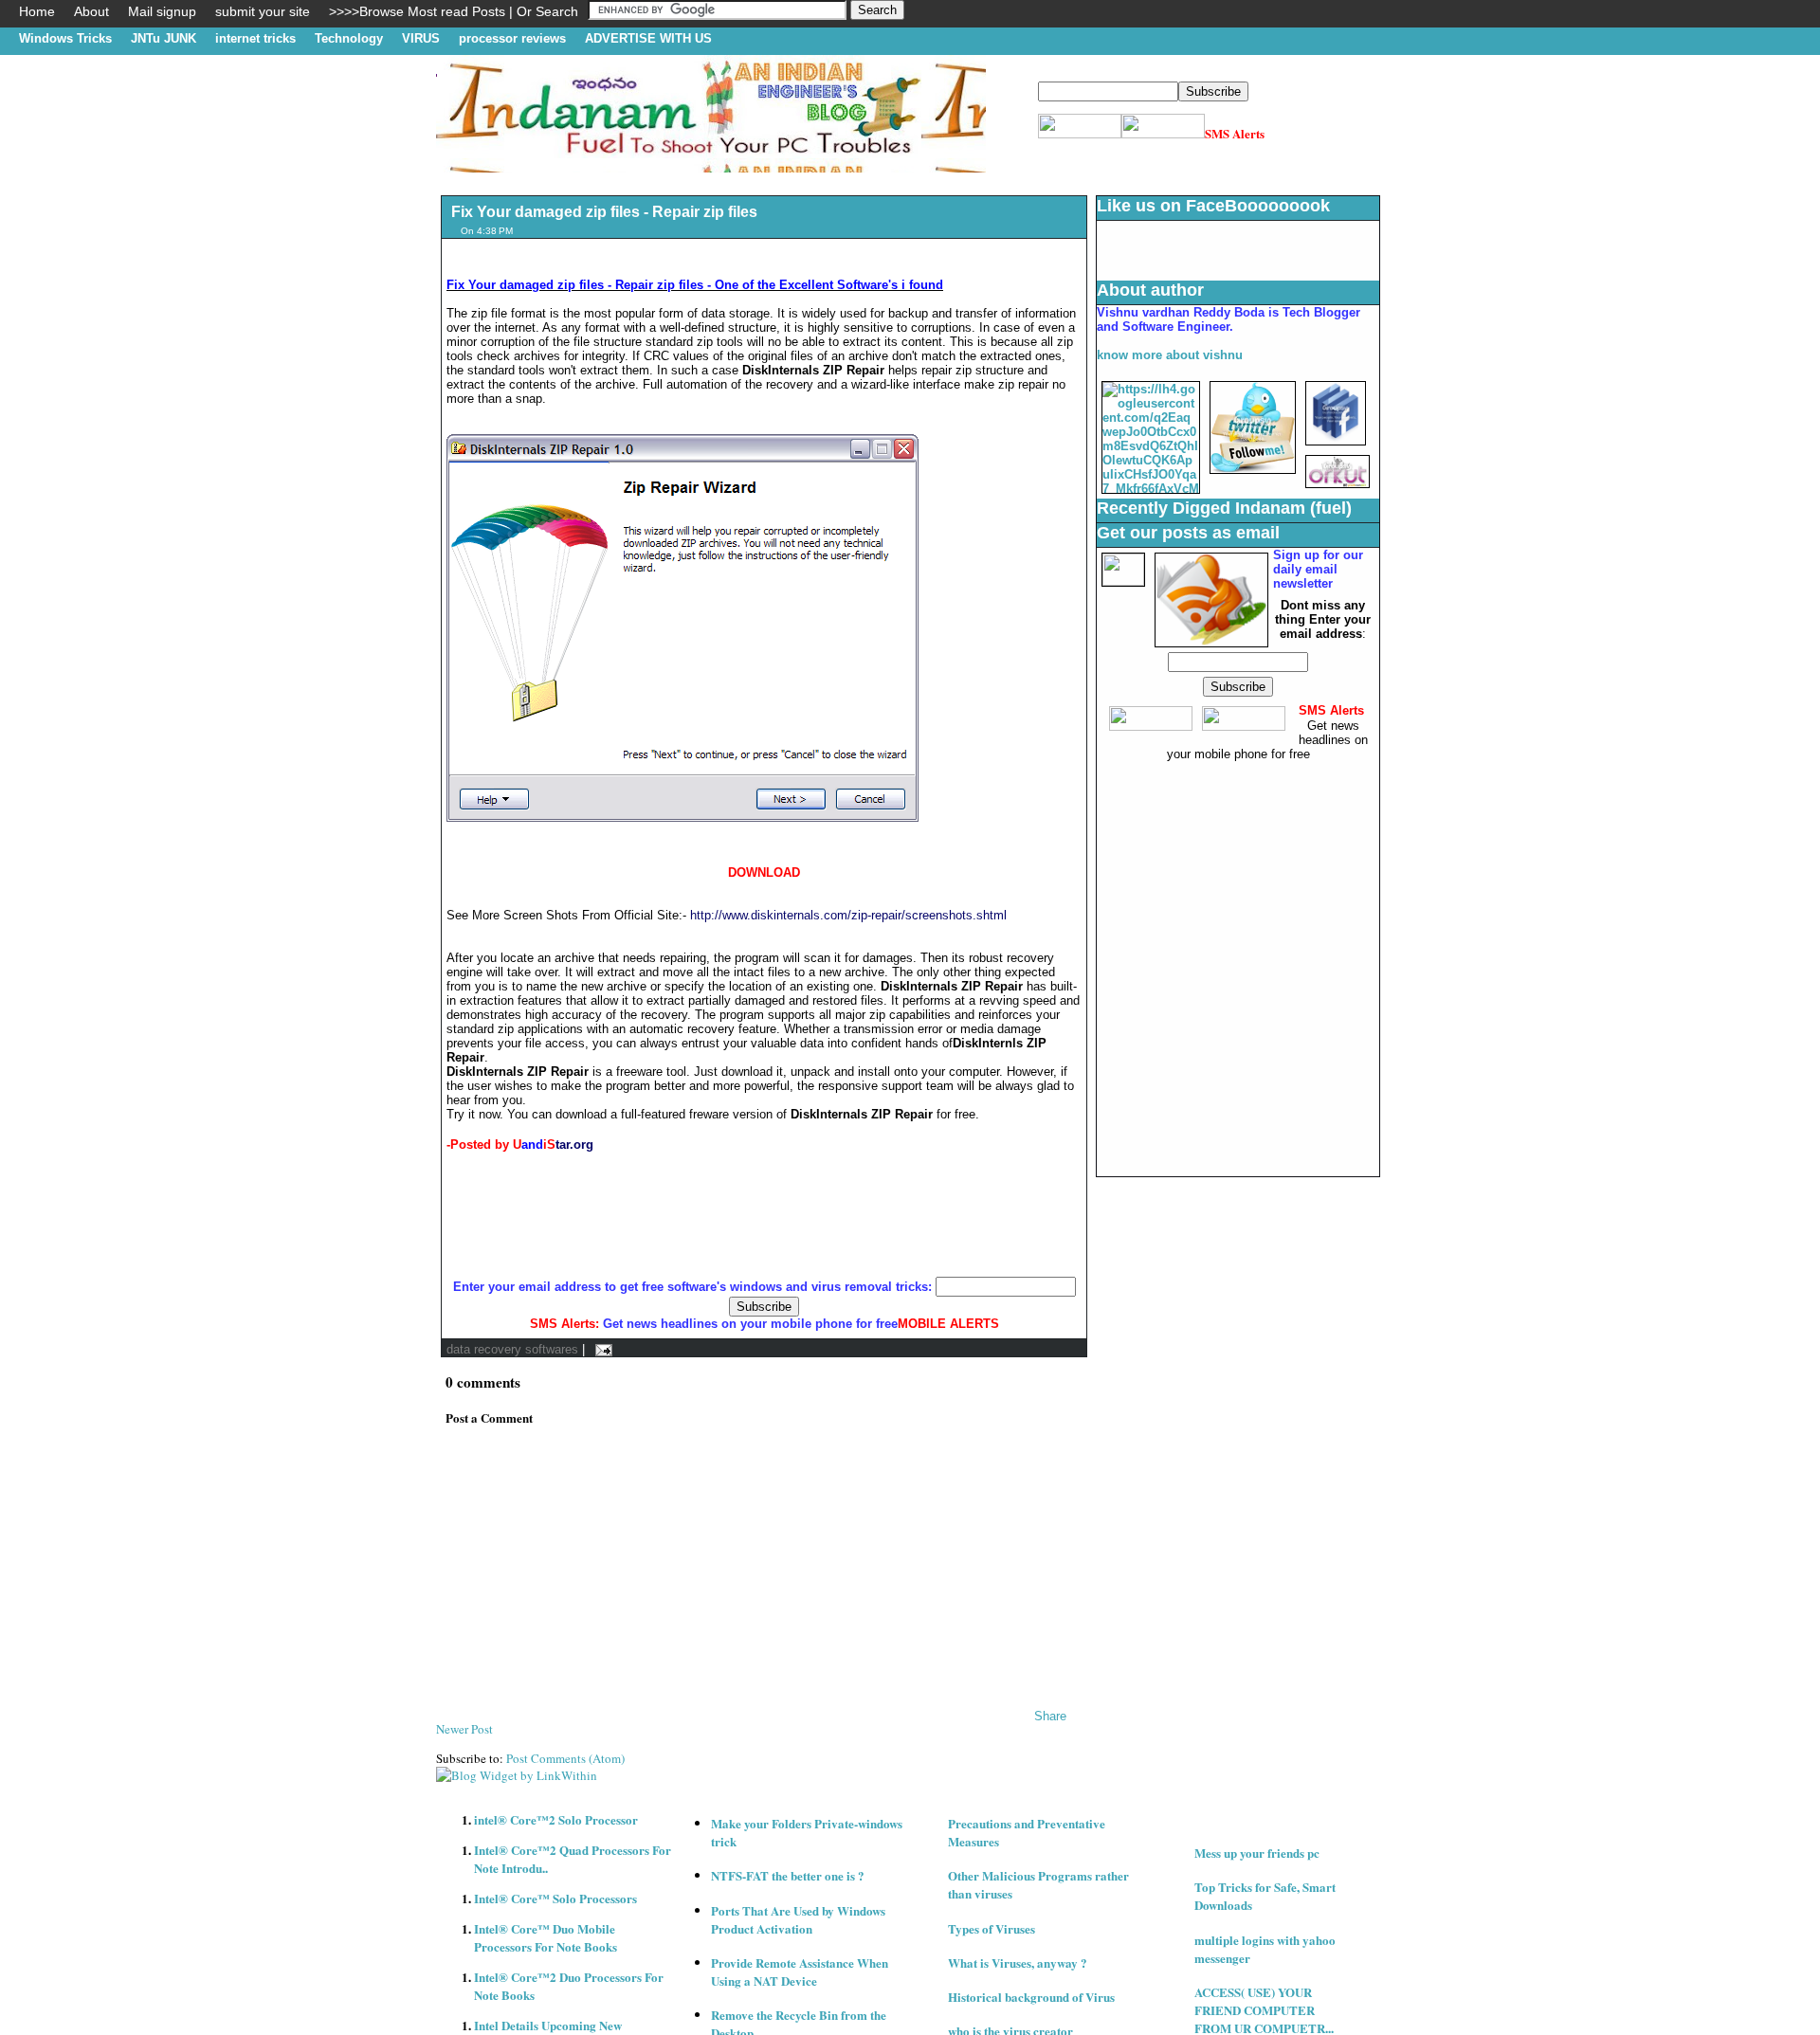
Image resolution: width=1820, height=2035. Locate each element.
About (91, 11)
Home (37, 11)
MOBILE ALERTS (948, 1324)
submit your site (263, 11)
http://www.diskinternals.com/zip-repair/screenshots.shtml (848, 915)
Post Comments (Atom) (565, 1758)
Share (1050, 1716)
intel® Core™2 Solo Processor (556, 1819)
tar (563, 1145)
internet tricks (255, 38)
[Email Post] (601, 1349)
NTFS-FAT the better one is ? (788, 1875)
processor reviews (512, 38)
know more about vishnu (1170, 355)
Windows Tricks (65, 38)
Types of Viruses (992, 1928)
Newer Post (464, 1729)
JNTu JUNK (164, 38)
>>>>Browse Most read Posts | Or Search (454, 11)
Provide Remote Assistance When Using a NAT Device (800, 1971)
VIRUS (421, 38)
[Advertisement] (781, 180)
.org (582, 1145)
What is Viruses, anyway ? (1018, 1962)
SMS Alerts (1235, 133)
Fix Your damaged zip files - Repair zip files (604, 212)
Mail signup (162, 11)
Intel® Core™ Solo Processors (555, 1898)
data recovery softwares (512, 1349)
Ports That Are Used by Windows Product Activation (798, 1919)
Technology (349, 38)
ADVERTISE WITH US (648, 38)
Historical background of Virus (1031, 1997)
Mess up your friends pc (1257, 1853)
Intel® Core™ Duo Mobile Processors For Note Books (546, 1937)
